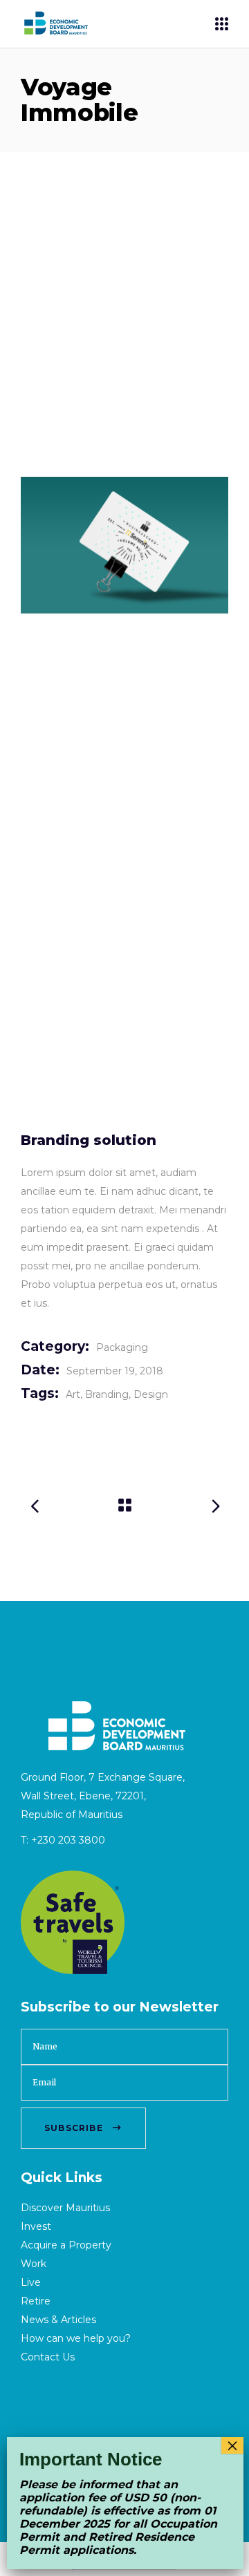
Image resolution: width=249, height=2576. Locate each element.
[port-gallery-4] (124, 545)
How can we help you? (76, 2338)
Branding (107, 1394)
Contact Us (48, 2357)
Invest (36, 2226)
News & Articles (58, 2320)
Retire (36, 2301)
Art (73, 1394)
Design (151, 1394)
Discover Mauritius (65, 2208)
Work (34, 2264)
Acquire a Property (66, 2245)
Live (31, 2282)
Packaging (122, 1347)
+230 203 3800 (68, 1840)
